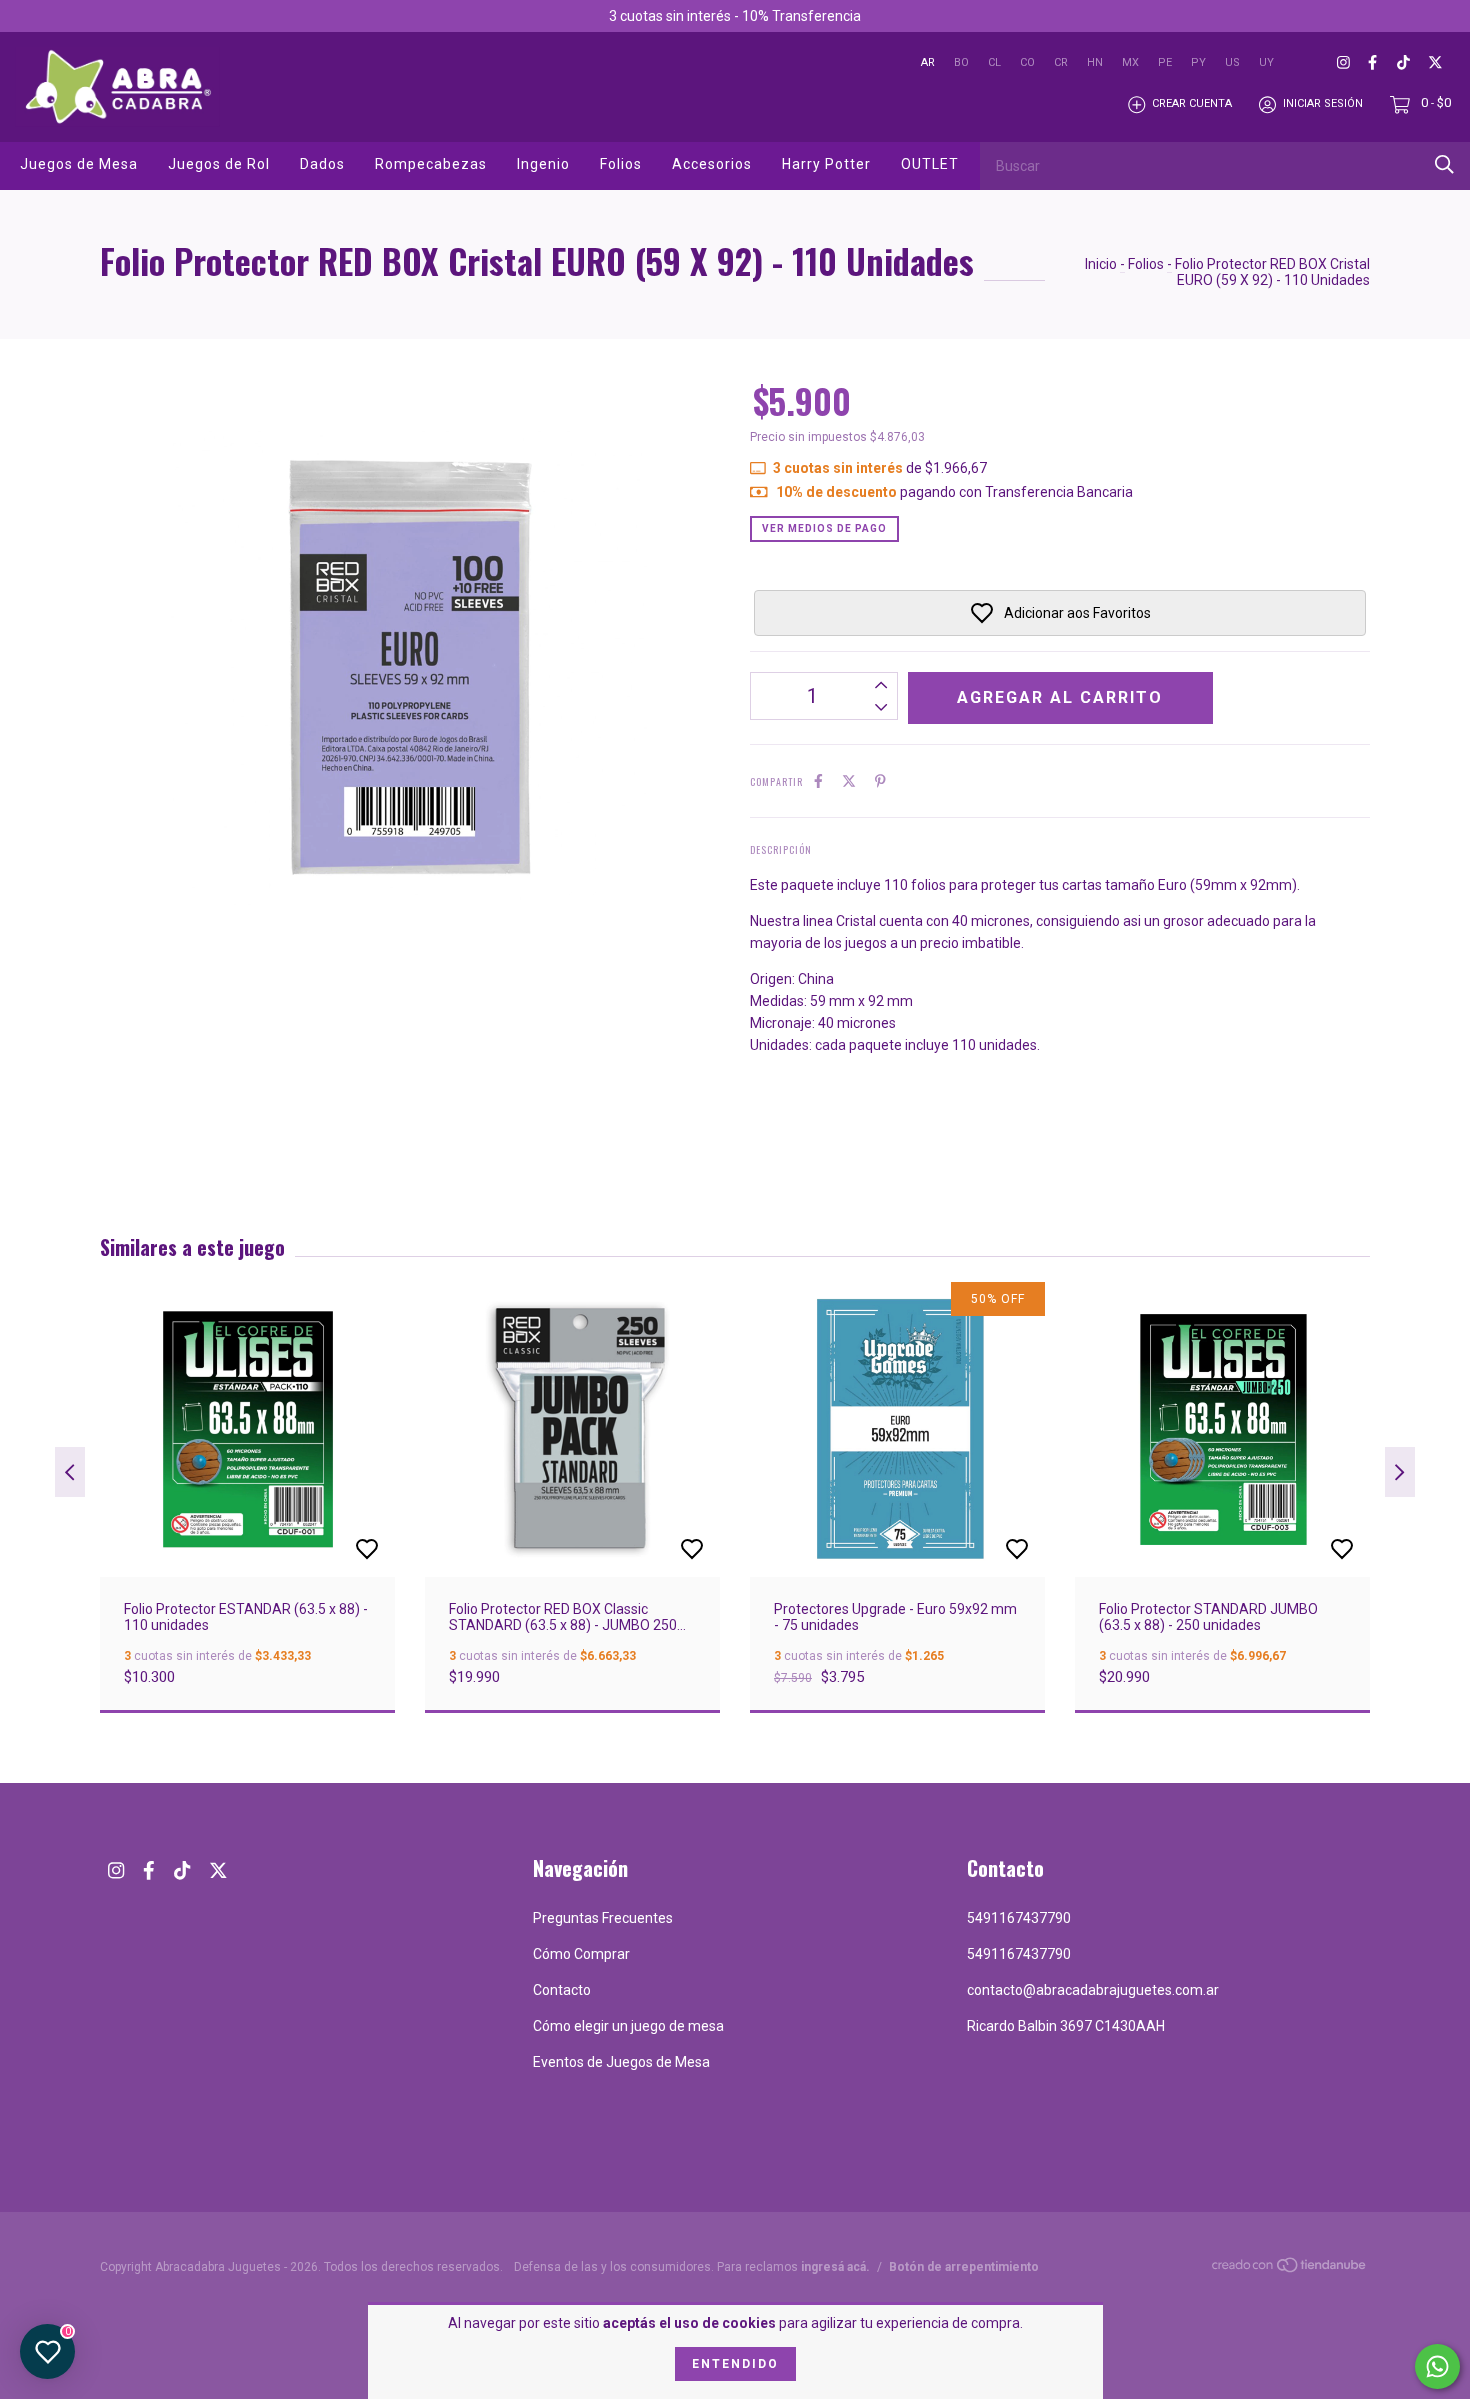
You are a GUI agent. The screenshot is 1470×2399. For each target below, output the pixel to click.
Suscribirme (897, 331)
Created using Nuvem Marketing (897, 399)
